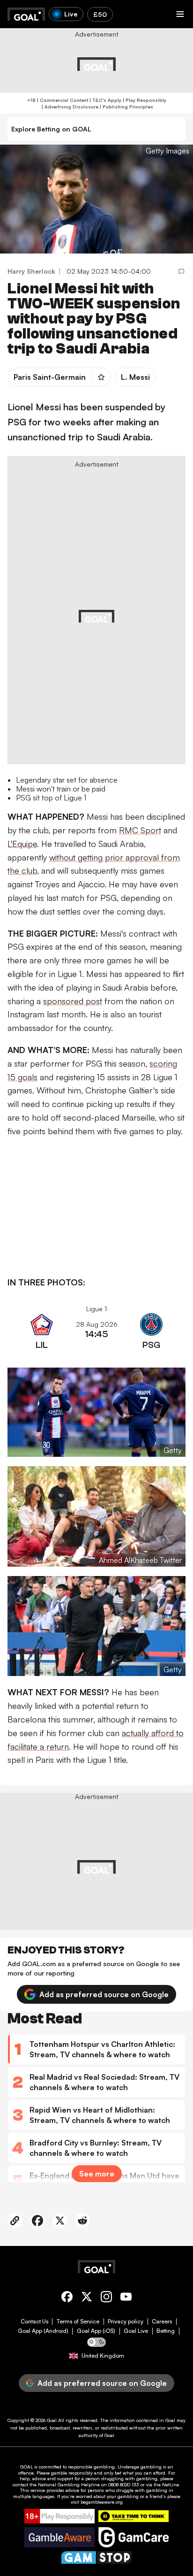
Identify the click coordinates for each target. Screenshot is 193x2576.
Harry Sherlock (31, 271)
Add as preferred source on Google (104, 1994)
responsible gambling (91, 2467)
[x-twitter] (87, 2298)
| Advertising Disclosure (69, 107)
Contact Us (34, 2322)
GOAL (26, 2467)
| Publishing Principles (126, 107)
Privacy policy (126, 2322)
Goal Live (136, 2331)
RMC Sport (140, 830)
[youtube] (126, 2298)
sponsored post (73, 1001)
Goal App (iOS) (96, 2331)
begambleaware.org (102, 2502)
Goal (52, 2420)
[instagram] (106, 2298)
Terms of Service (78, 2322)
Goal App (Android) (43, 2331)
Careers (162, 2322)
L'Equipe (22, 844)
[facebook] (67, 2298)
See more (97, 2174)
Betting (166, 2331)
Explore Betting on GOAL (51, 129)
